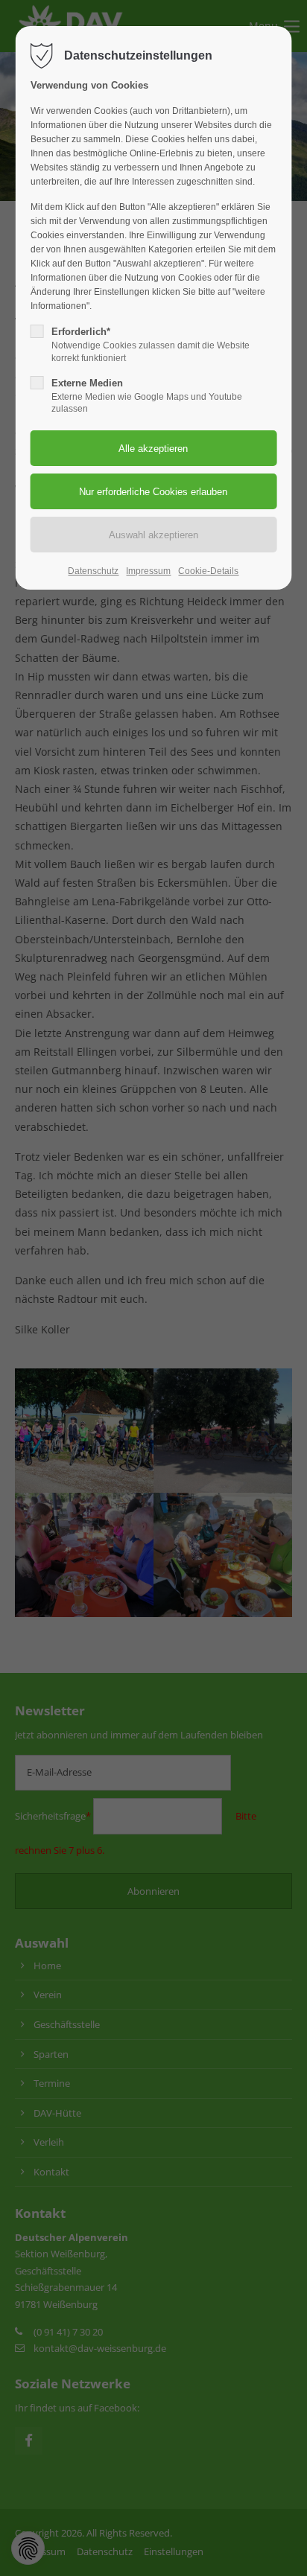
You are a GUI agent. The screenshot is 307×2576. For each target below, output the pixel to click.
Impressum (148, 571)
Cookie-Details (208, 571)
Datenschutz (93, 571)
